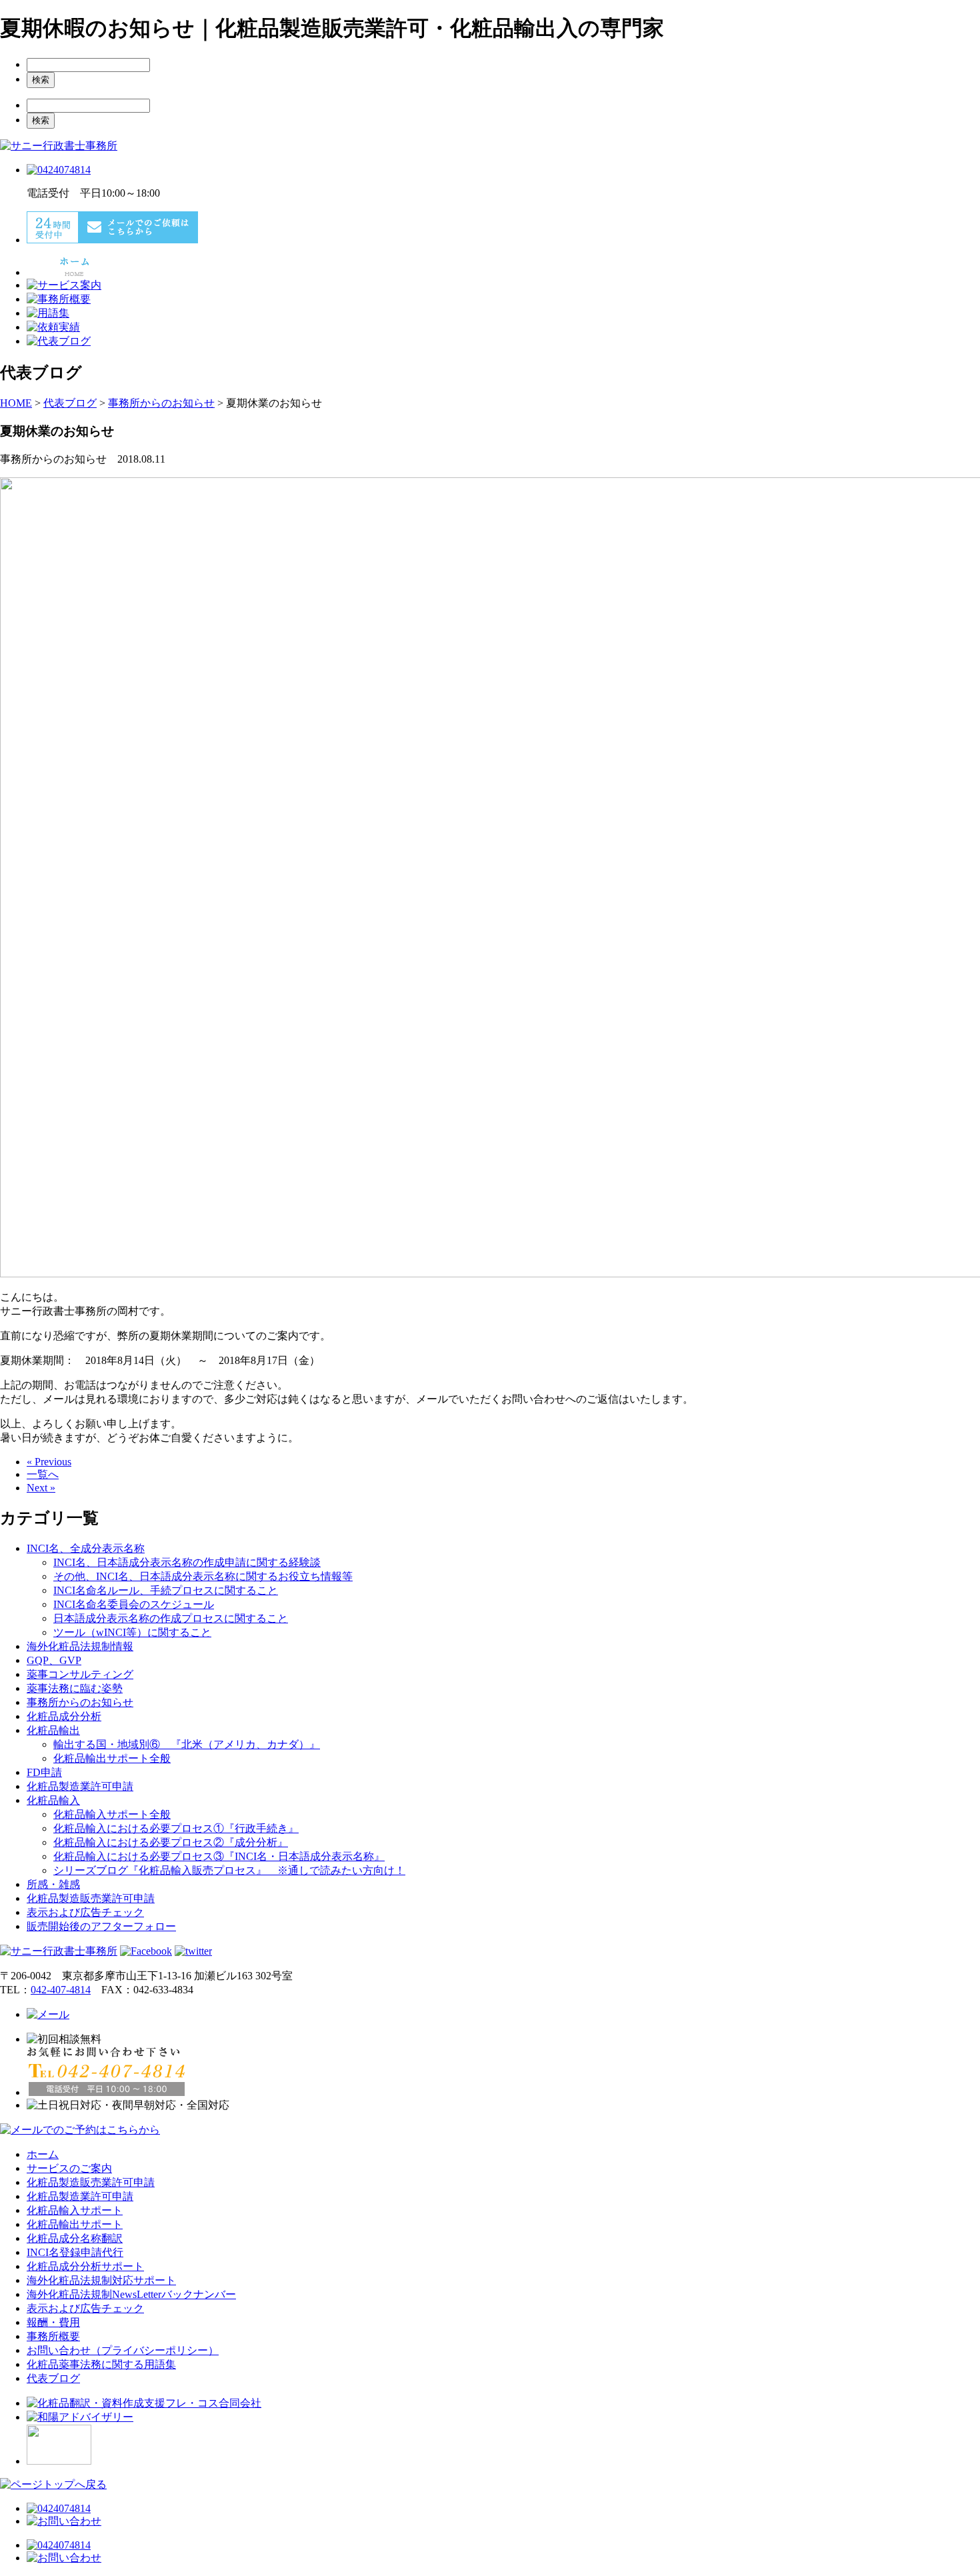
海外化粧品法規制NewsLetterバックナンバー (131, 2294)
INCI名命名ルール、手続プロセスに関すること (166, 1590)
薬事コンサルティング (80, 1674)
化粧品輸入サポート (75, 2210)
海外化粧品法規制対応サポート (101, 2280)
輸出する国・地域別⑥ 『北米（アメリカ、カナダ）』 (187, 1744)
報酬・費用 (53, 2322)
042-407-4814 (61, 1990)
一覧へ (43, 1474)
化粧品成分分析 (64, 1716)
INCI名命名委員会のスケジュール (134, 1604)
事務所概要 (53, 2336)
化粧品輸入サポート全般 (112, 1814)
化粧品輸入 (53, 1800)
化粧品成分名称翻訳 (75, 2238)
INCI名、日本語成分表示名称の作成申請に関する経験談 (187, 1562)
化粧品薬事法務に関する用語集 (101, 2364)
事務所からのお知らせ (80, 1702)
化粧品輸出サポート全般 (112, 1758)
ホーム (43, 2154)
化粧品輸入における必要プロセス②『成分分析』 (171, 1842)
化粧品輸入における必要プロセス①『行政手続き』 (176, 1828)
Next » (41, 1488)
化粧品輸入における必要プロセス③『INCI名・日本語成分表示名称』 (219, 1856)
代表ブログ (53, 2378)
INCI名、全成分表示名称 (86, 1548)
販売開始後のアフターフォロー (101, 1926)
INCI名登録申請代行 (75, 2252)
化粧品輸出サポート (75, 2224)
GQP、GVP (54, 1660)
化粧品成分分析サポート (85, 2266)
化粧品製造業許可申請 (80, 1786)
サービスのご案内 (69, 2168)
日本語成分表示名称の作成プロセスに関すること (171, 1618)
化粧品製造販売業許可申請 (91, 1898)
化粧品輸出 (53, 1730)
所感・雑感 (53, 1884)
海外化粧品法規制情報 (80, 1646)
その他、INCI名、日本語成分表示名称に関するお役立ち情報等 (203, 1576)
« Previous (49, 1462)
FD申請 (44, 1772)
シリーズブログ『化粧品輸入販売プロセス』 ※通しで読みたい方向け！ (229, 1870)
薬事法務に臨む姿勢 (75, 1688)
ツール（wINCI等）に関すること (132, 1632)
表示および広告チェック (85, 1912)
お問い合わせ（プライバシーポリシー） (123, 2350)
